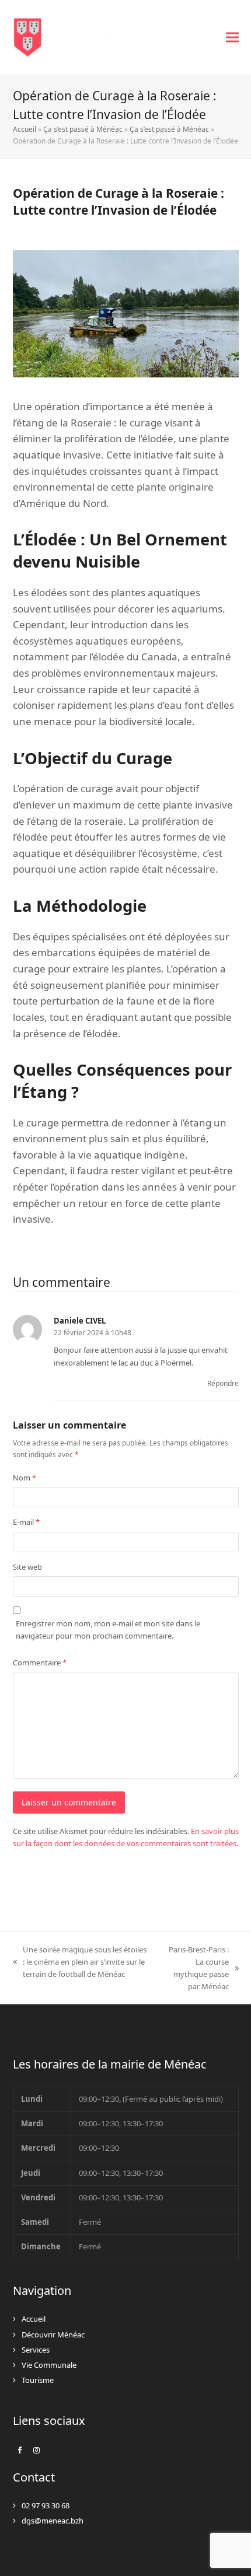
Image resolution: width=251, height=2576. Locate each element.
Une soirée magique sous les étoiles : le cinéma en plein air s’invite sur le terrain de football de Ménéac (80, 1962)
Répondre (223, 1383)
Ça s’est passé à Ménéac (83, 129)
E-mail (26, 1522)
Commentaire (40, 1662)
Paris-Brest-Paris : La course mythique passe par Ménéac (195, 1968)
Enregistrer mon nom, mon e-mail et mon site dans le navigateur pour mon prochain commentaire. (108, 1630)
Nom (25, 1478)
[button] (232, 38)
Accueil (25, 129)
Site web (27, 1567)
